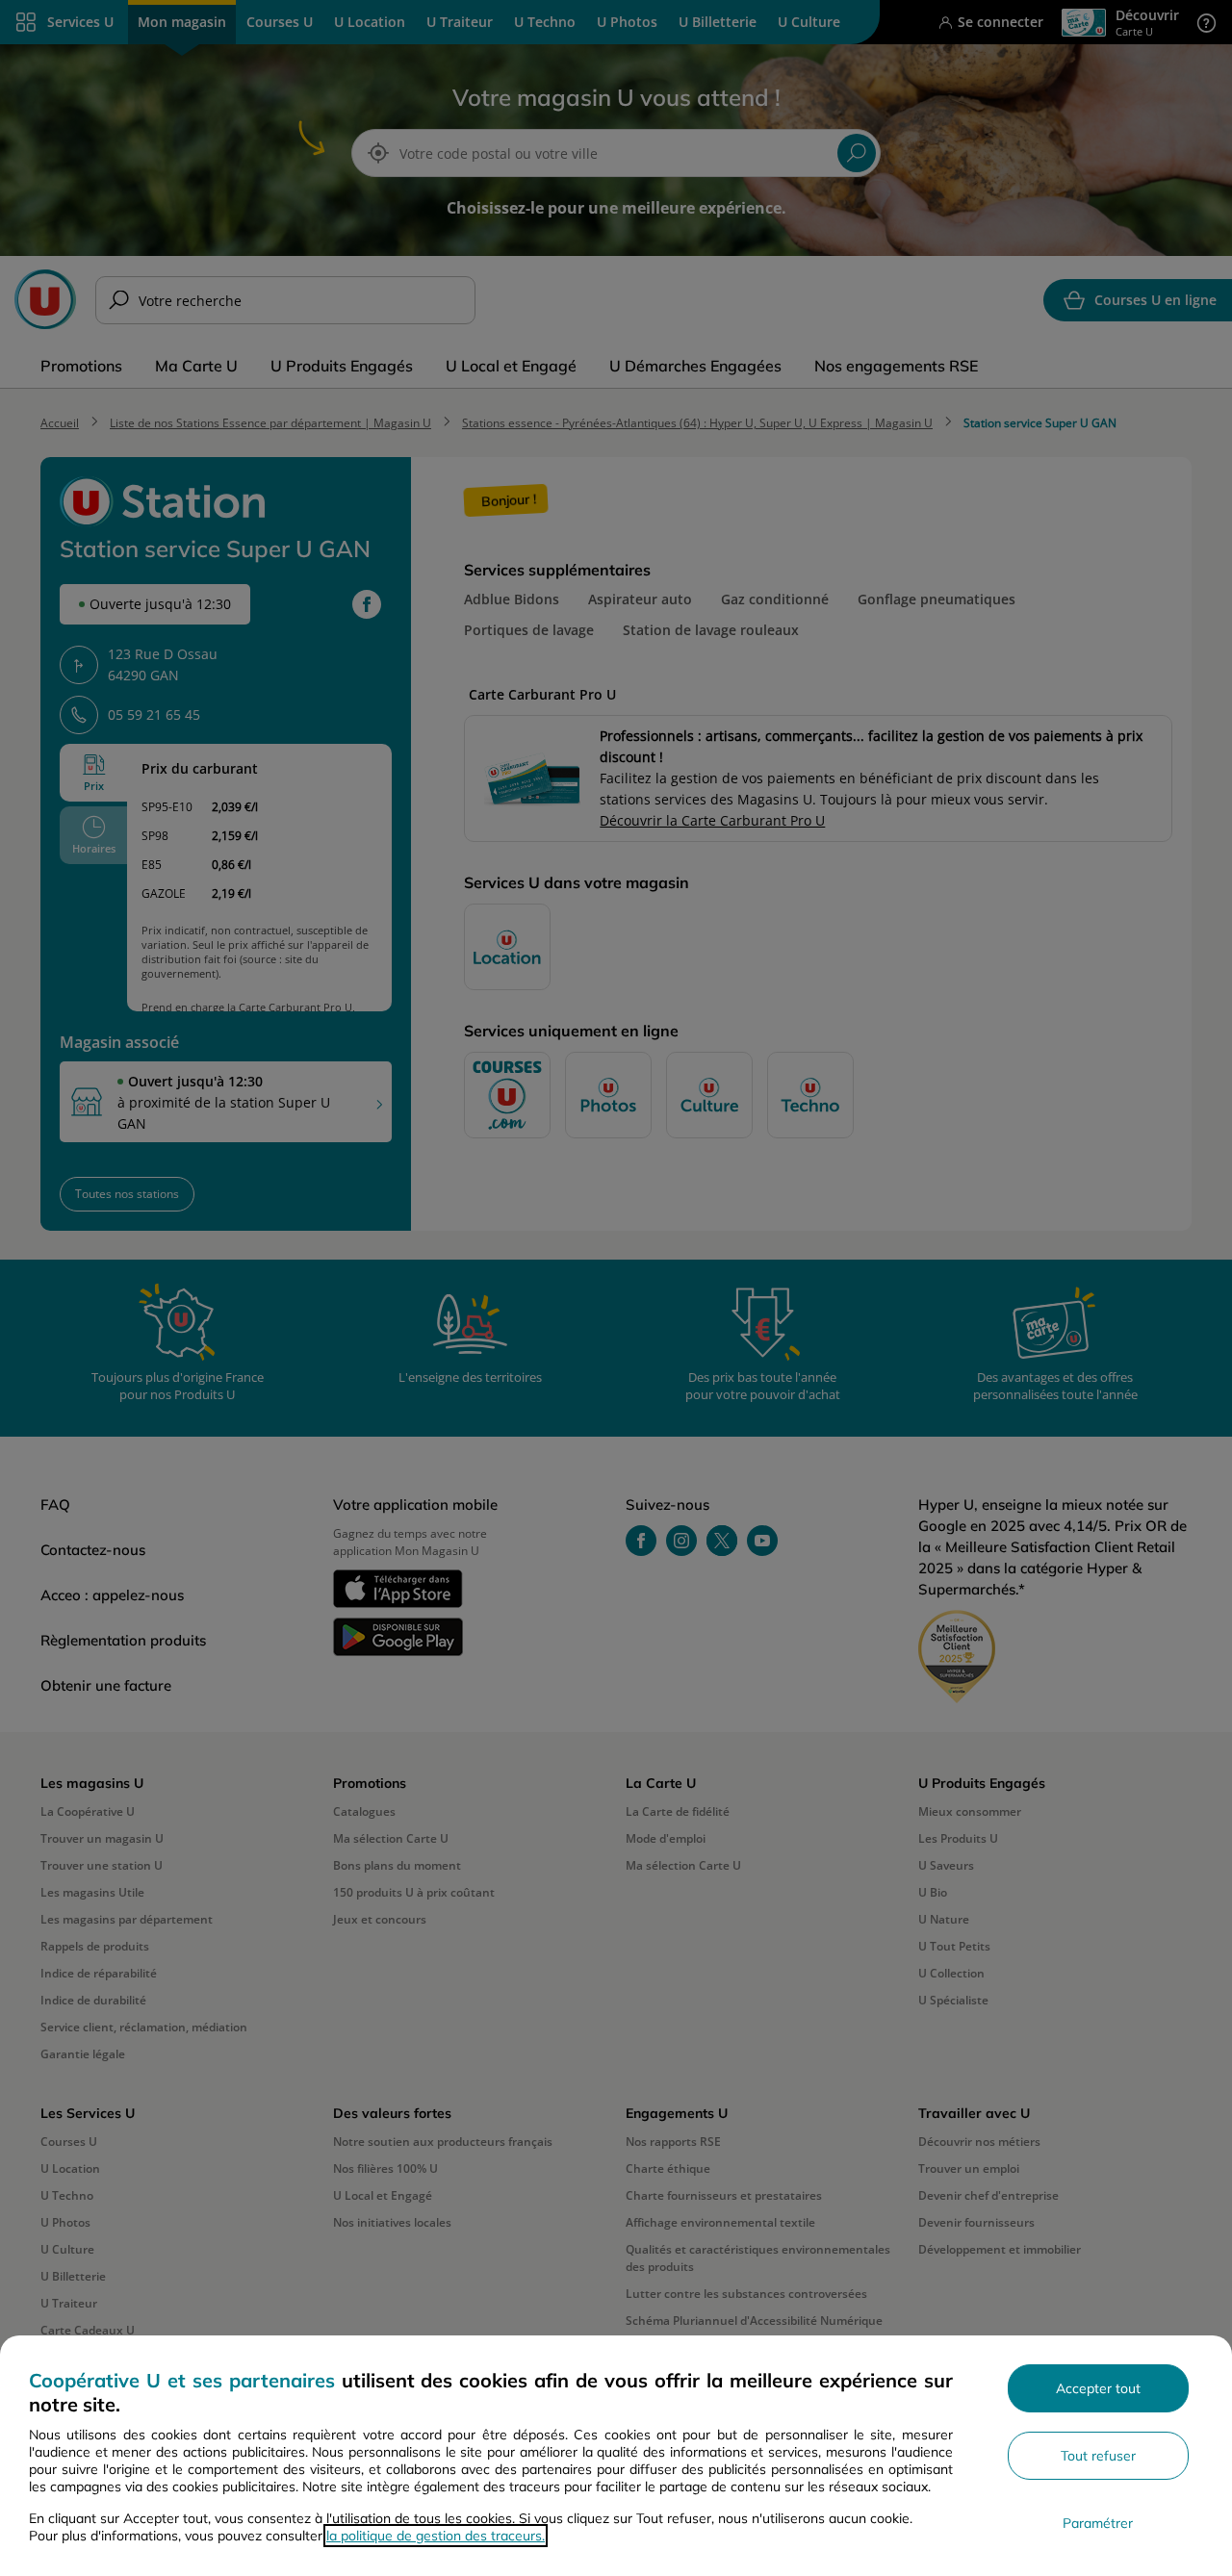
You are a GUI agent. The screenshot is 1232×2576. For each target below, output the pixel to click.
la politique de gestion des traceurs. (436, 2536)
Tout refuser (1098, 2456)
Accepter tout (1098, 2388)
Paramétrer (1098, 2523)
